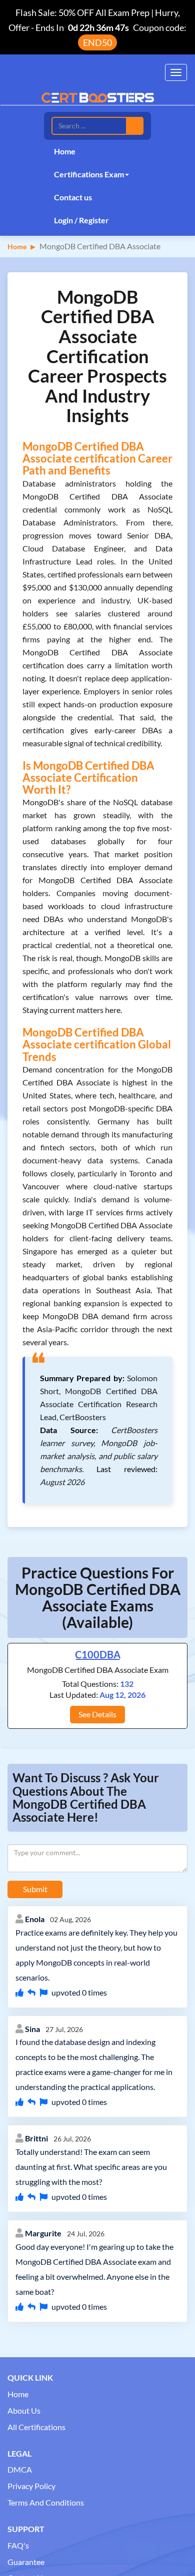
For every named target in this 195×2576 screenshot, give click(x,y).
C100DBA (98, 1654)
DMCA (20, 2469)
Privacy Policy (31, 2486)
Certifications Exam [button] (89, 174)
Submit (35, 1889)
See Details (97, 1714)
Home (65, 151)
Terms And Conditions (46, 2502)
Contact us (73, 197)
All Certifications (36, 2427)
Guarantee (26, 2562)
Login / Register (81, 220)
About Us (24, 2410)
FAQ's (18, 2545)
